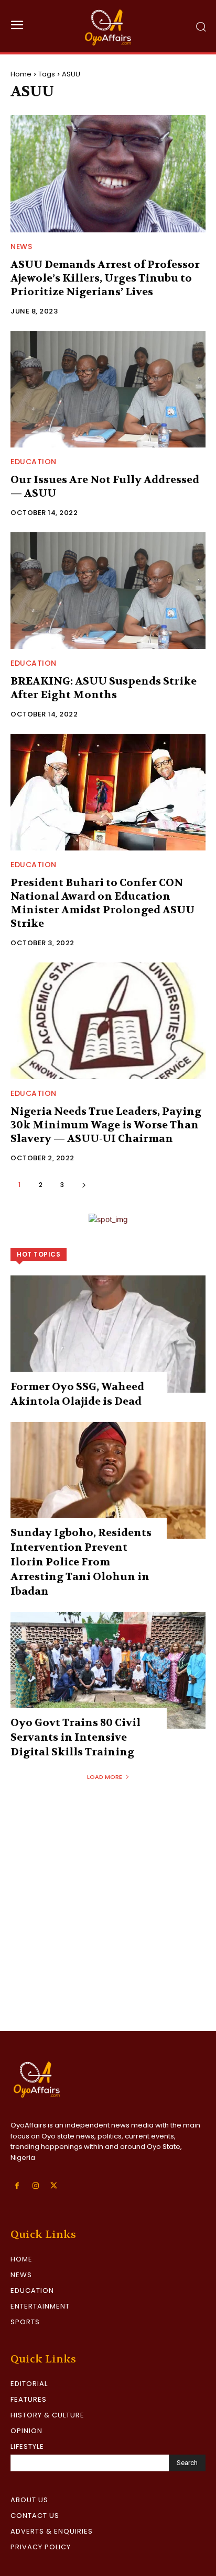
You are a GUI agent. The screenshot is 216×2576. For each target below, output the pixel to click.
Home (21, 74)
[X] (54, 2186)
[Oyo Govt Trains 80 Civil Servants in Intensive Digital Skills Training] (108, 1670)
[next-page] (84, 1185)
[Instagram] (35, 2186)
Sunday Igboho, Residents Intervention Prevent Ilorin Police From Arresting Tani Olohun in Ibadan (81, 1562)
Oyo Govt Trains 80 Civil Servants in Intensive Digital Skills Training (75, 1737)
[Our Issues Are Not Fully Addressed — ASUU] (108, 389)
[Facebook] (17, 2186)
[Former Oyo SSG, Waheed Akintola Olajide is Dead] (108, 1334)
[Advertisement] (108, 1918)
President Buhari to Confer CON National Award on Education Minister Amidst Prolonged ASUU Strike (102, 903)
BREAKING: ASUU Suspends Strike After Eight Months (104, 688)
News (21, 247)
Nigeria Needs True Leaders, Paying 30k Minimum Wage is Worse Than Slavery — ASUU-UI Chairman (106, 1125)
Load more (105, 1777)
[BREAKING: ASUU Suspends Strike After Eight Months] (108, 591)
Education (34, 462)
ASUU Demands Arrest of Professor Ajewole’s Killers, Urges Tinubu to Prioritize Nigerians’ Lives (105, 278)
